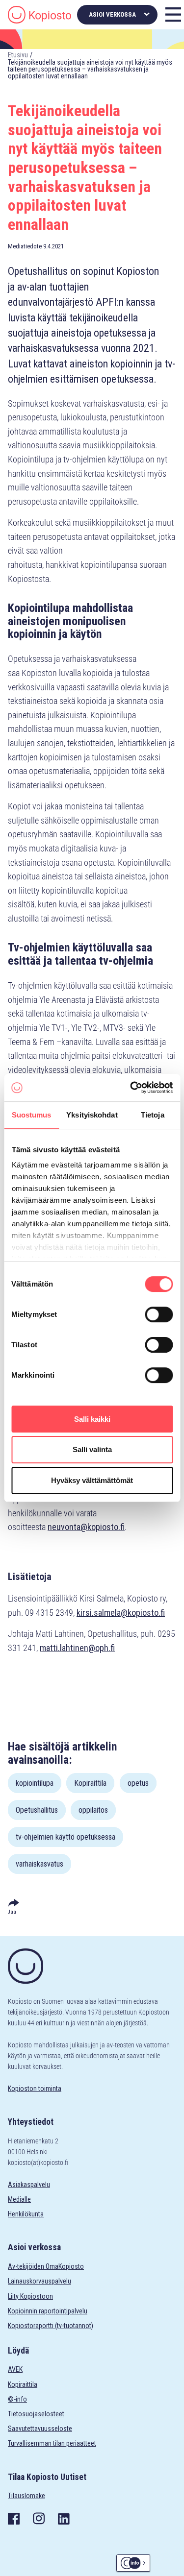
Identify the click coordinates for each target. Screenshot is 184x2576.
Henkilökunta (26, 2214)
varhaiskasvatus (39, 1864)
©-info (17, 2399)
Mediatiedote (25, 246)
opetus (138, 1783)
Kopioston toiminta (35, 2089)
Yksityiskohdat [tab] (92, 1115)
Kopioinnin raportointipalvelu (48, 2311)
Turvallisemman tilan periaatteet (52, 2443)
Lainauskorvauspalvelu (39, 2281)
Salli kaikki (92, 1419)
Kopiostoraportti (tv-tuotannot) (51, 2326)
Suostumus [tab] (32, 1115)
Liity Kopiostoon (30, 2296)
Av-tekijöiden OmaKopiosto (46, 2266)
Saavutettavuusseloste (40, 2429)
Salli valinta (92, 1450)
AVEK (15, 2369)
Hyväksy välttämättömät (92, 1480)
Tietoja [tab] (153, 1115)
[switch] (159, 1314)
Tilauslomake (26, 2496)
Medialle (19, 2199)
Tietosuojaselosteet (36, 2414)
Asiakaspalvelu (29, 2185)
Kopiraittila (90, 1783)
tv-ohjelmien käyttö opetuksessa (66, 1837)
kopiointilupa (35, 1783)
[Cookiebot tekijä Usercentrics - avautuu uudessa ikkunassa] (131, 1088)
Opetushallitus (37, 1810)
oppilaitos (93, 1810)
